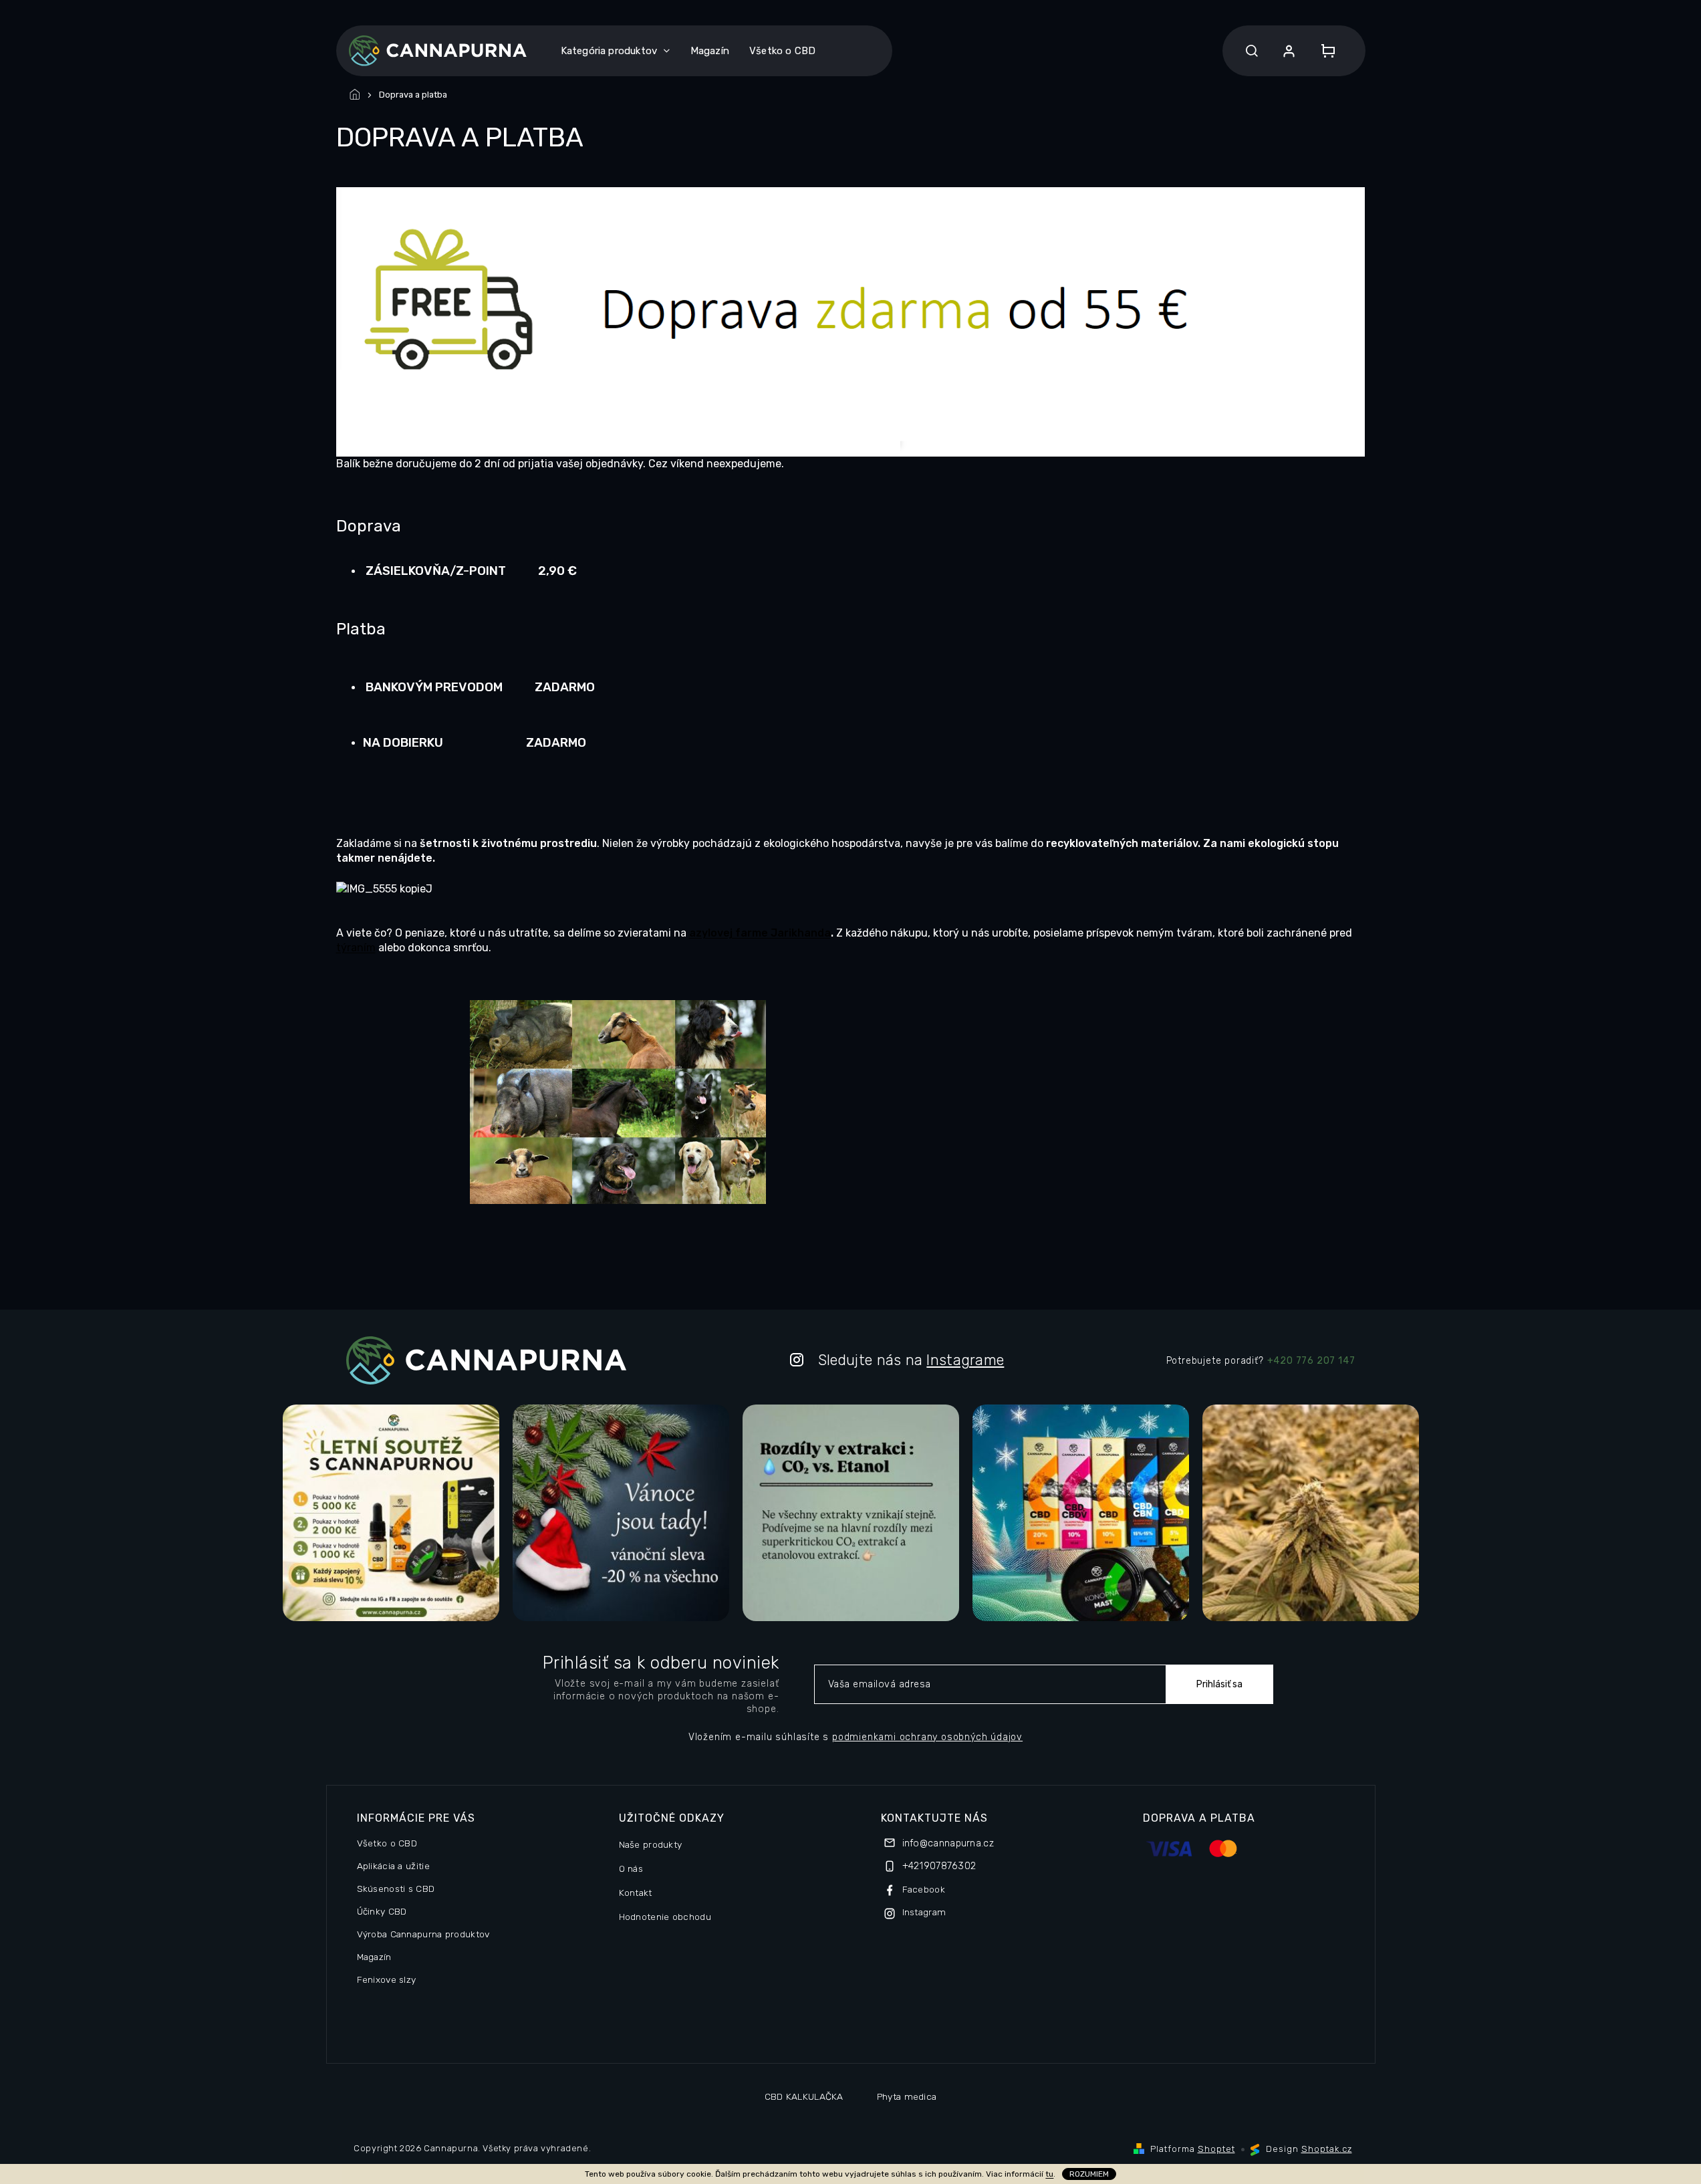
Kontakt (636, 1893)
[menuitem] (616, 51)
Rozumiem (1089, 2174)
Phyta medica (907, 2096)
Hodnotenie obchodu (665, 1917)
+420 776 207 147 (1311, 1361)
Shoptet (1216, 2149)
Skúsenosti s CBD (396, 1889)
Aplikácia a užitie (393, 1866)
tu (1049, 2174)
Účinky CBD (382, 1911)
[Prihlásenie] (1289, 51)
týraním (356, 948)
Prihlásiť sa (1219, 1684)
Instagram (924, 1912)
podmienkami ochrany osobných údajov (927, 1737)
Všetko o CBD (387, 1843)
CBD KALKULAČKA (804, 2096)
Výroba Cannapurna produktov (423, 1934)
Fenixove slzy (387, 1979)
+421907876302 (939, 1866)
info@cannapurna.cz (948, 1843)
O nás (631, 1868)
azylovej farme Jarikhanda (760, 933)
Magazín (374, 1957)
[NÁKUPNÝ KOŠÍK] (1324, 51)
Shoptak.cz (1327, 2149)
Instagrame (965, 1360)
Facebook (924, 1889)
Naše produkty (651, 1844)
